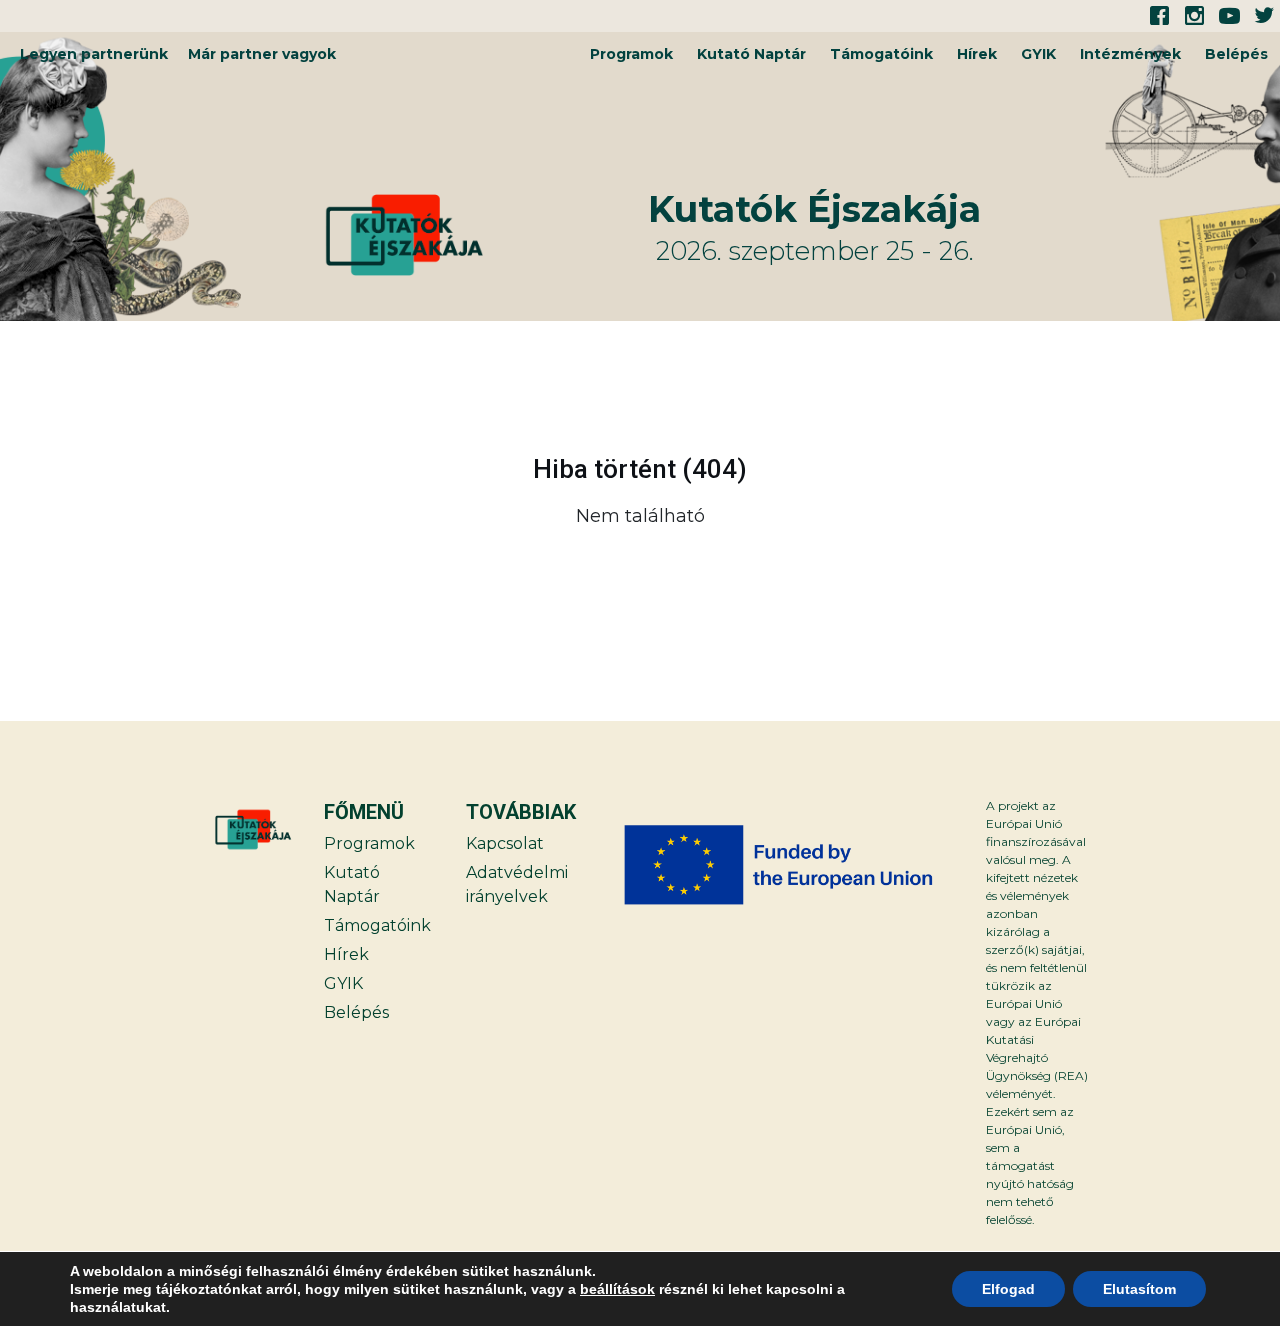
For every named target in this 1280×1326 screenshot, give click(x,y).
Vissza (93, 566)
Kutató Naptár (751, 54)
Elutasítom (1139, 1289)
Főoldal (1186, 566)
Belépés (1236, 54)
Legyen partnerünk (94, 54)
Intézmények (1130, 54)
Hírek (977, 54)
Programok (631, 54)
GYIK (1038, 54)
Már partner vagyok (262, 54)
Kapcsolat (505, 843)
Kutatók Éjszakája (814, 209)
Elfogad (1008, 1289)
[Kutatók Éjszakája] (484, 235)
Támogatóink (881, 54)
